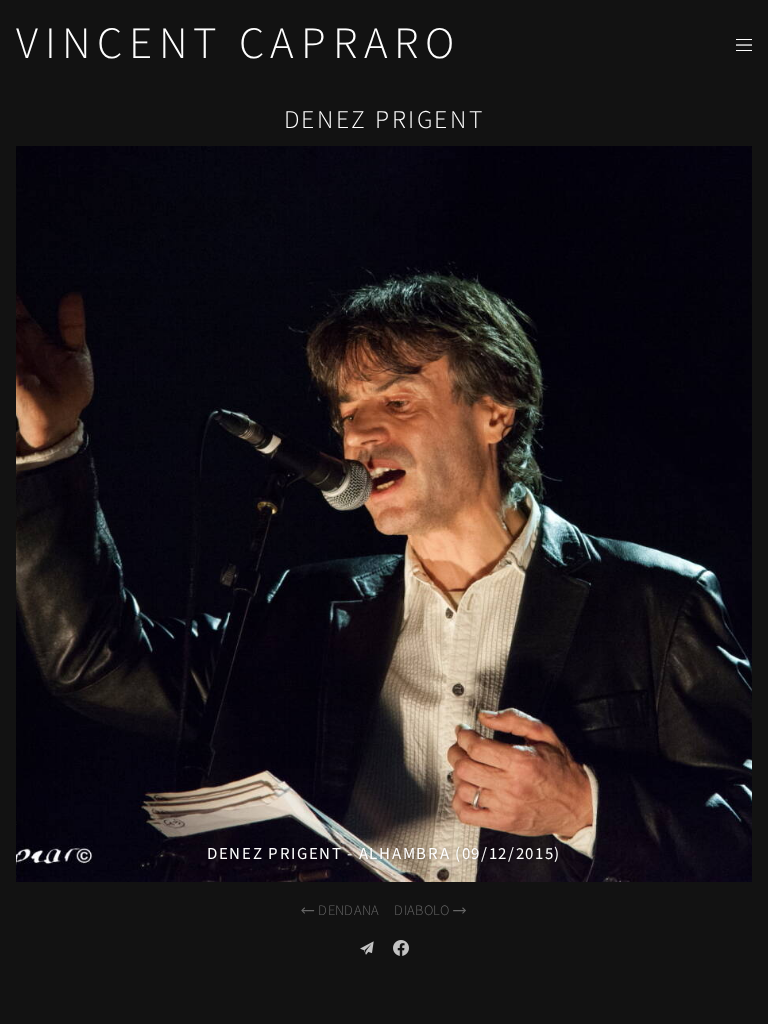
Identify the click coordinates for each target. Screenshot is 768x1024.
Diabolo (422, 910)
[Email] (367, 948)
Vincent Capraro (238, 44)
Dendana (349, 910)
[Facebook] (401, 948)
